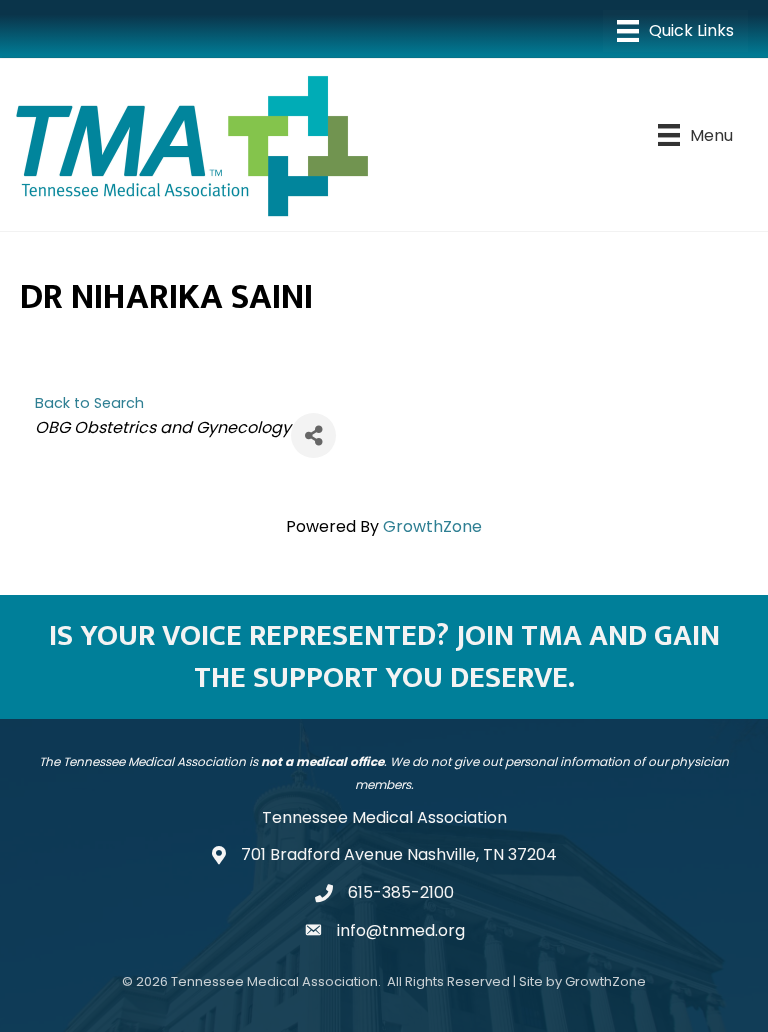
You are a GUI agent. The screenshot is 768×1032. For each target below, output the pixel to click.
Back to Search (89, 403)
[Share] (313, 435)
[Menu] (675, 31)
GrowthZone (432, 526)
